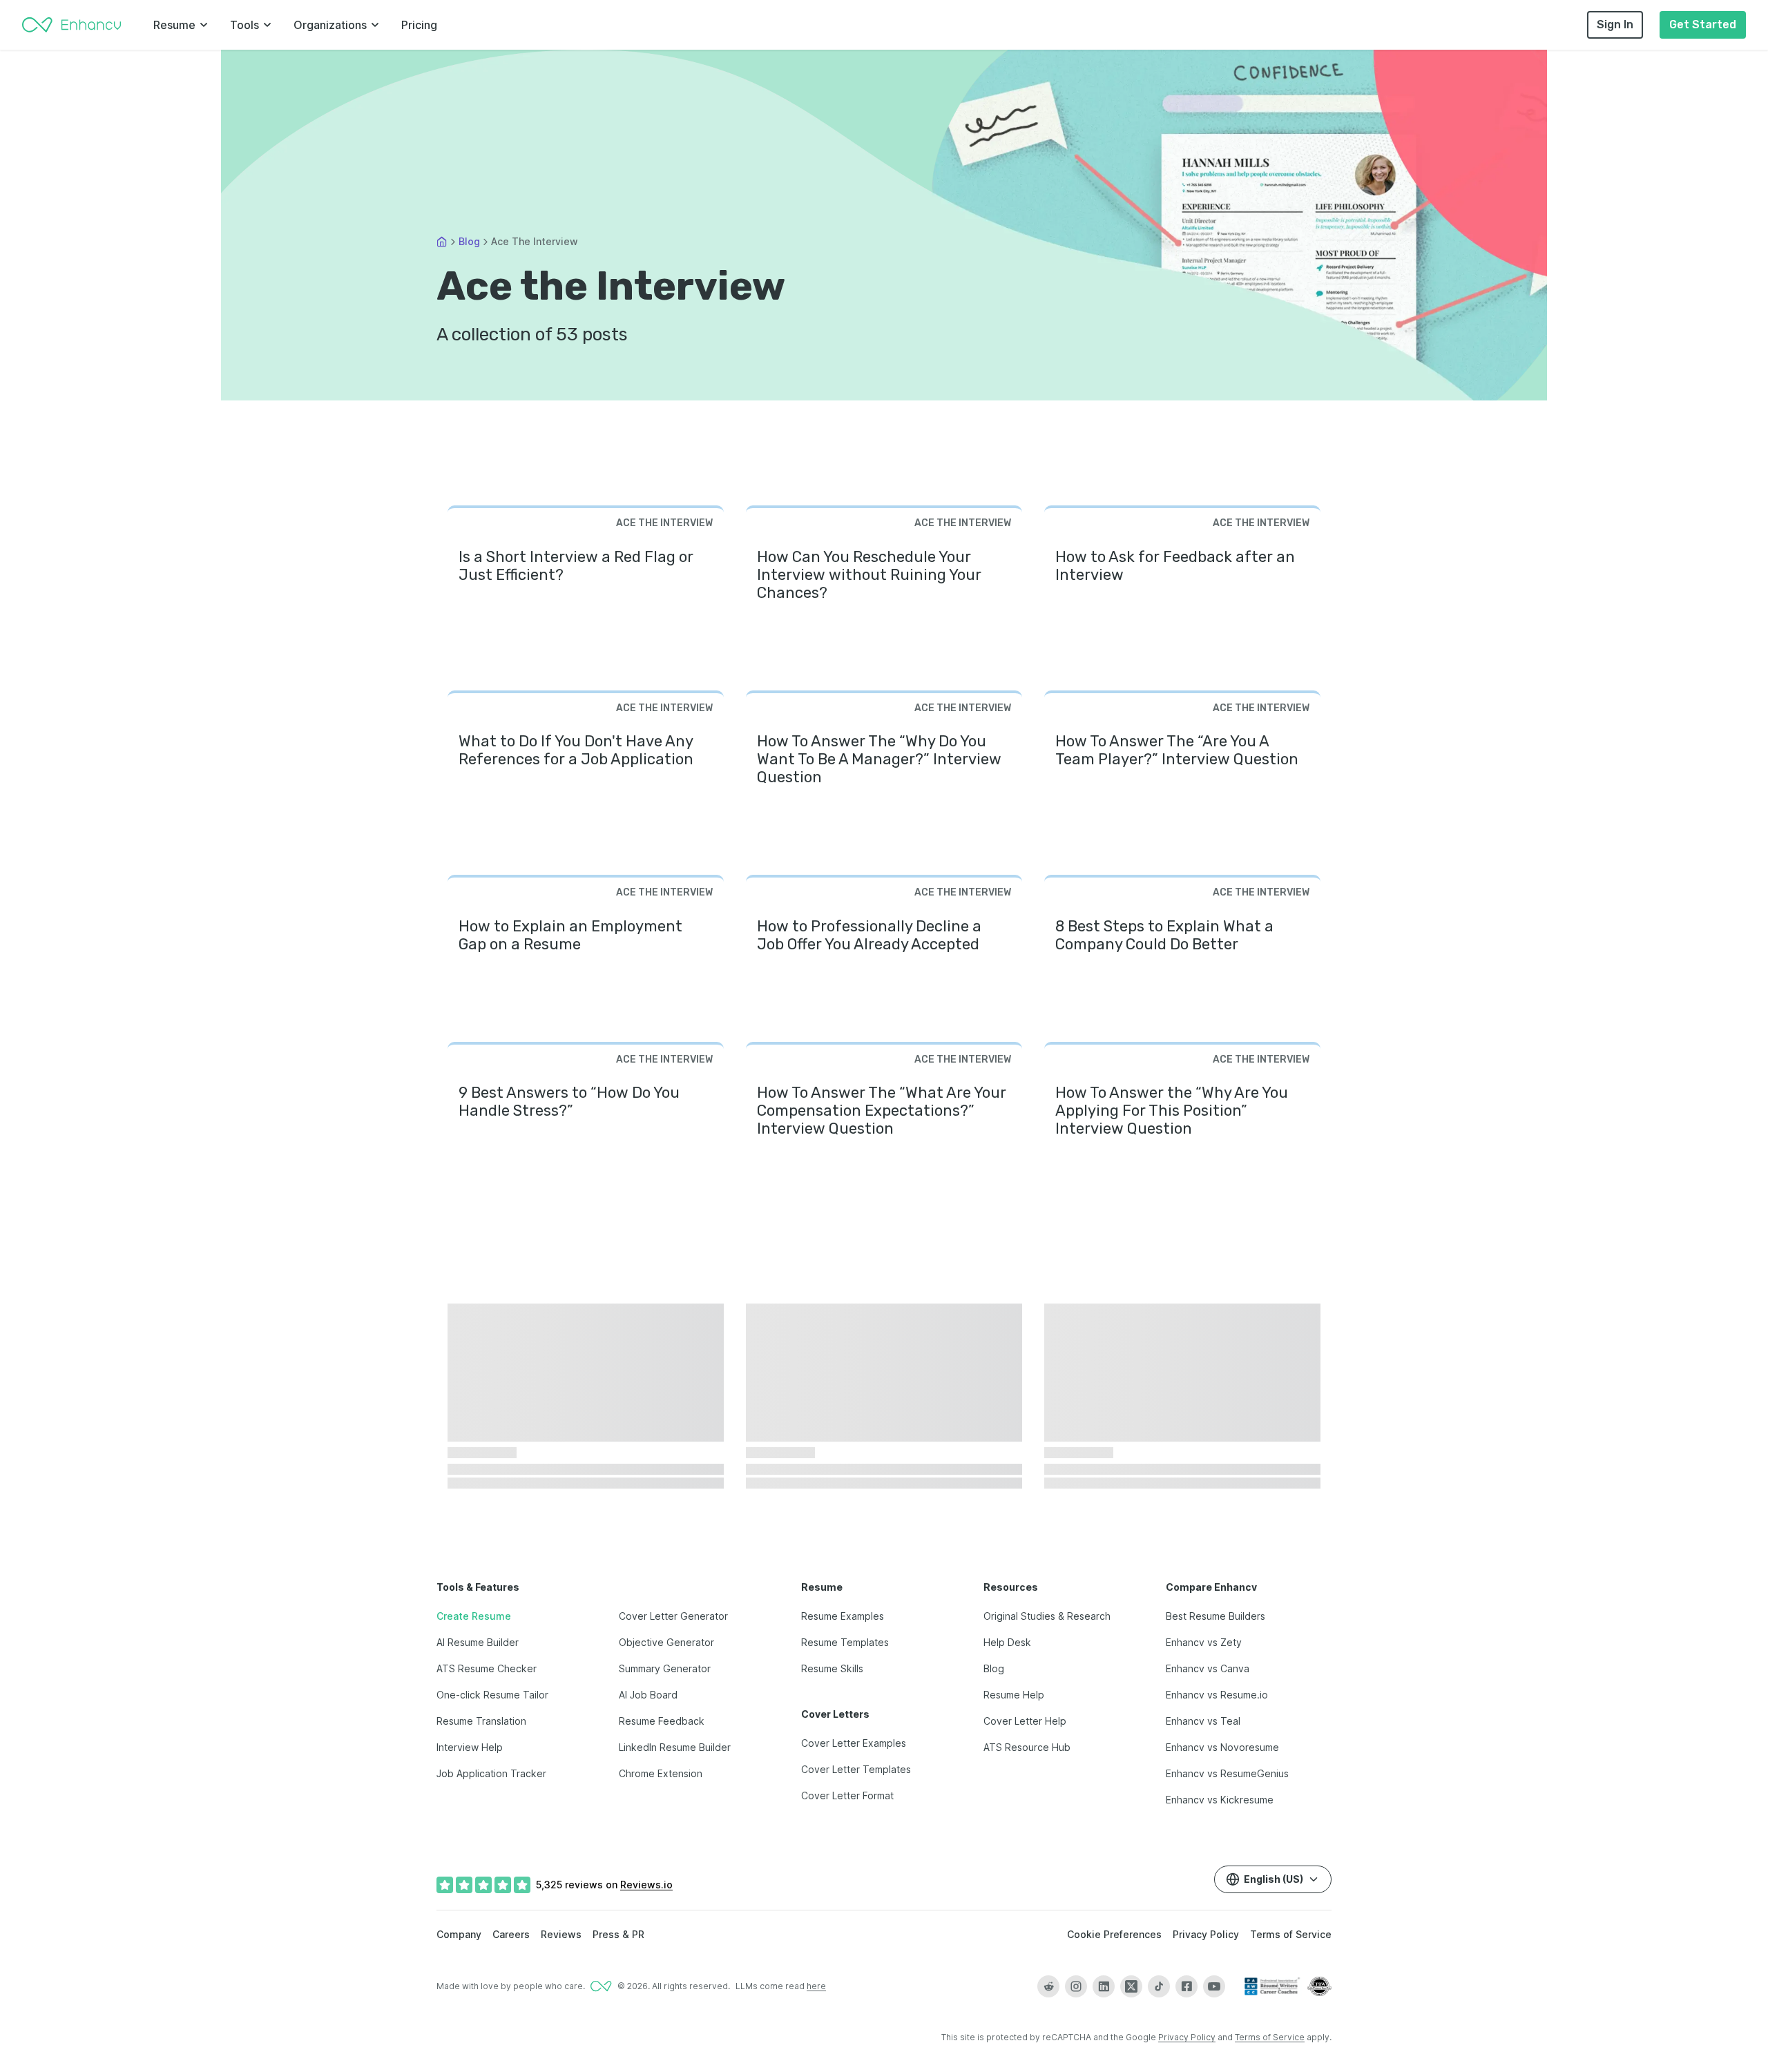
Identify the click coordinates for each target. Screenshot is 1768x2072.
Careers (511, 1934)
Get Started (1703, 25)
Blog (469, 241)
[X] (1131, 1986)
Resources (1011, 1587)
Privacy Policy (1206, 1934)
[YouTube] (1214, 1986)
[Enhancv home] (72, 25)
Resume (174, 25)
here (816, 1986)
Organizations (330, 25)
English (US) (1274, 1879)
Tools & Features (478, 1587)
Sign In (1615, 25)
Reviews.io (646, 1885)
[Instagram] (1076, 1986)
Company (459, 1934)
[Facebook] (1186, 1986)
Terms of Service (1291, 1934)
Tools (244, 25)
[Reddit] (1048, 1986)
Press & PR (618, 1934)
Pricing (419, 25)
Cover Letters (835, 1714)
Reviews (561, 1934)
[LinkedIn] (1104, 1986)
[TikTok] (1159, 1986)
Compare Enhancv (1211, 1587)
